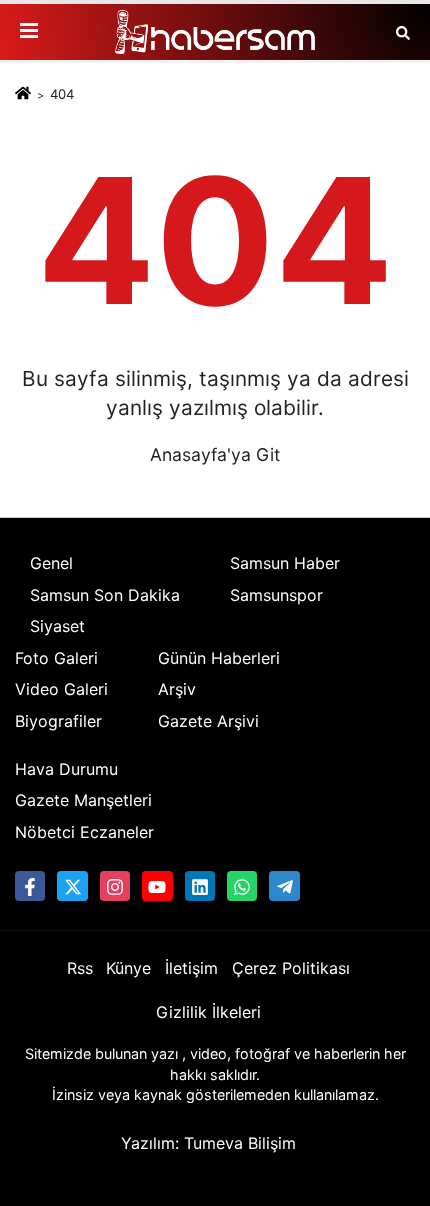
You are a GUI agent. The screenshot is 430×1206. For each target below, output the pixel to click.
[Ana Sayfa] (23, 94)
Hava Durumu (66, 769)
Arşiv (177, 689)
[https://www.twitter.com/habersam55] (72, 886)
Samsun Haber (285, 563)
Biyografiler (58, 721)
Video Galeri (61, 689)
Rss (80, 968)
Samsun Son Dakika (105, 595)
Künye (128, 968)
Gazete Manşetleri (83, 800)
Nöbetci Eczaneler (84, 832)
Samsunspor (276, 595)
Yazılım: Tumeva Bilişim (208, 1143)
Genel (51, 563)
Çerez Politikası (291, 968)
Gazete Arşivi (208, 721)
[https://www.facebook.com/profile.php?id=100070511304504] (30, 886)
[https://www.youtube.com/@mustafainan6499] (157, 886)
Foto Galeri (56, 658)
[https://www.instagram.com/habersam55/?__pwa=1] (115, 886)
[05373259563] (242, 886)
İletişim (191, 968)
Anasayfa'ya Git (215, 454)
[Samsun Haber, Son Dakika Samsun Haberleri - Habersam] (215, 32)
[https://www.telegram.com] (284, 886)
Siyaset (57, 626)
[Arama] (403, 32)
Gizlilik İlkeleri (208, 1012)
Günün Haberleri (219, 658)
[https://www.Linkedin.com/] (200, 886)
